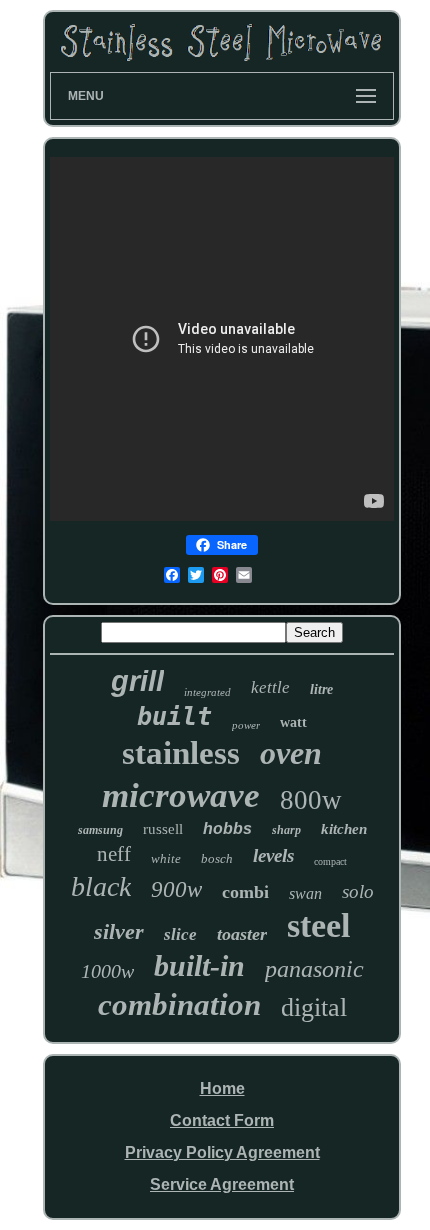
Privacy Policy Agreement (222, 1152)
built (174, 716)
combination (179, 1004)
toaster (242, 934)
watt (293, 722)
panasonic (314, 969)
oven (291, 753)
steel (318, 925)
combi (245, 892)
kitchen (344, 829)
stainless (181, 753)
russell (163, 829)
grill (137, 681)
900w (176, 889)
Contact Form (222, 1120)
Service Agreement (222, 1184)
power (246, 725)
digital (314, 1007)
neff (114, 854)
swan (305, 893)
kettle (270, 687)
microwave (181, 795)
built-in (199, 965)
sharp (286, 830)
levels (273, 855)
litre (321, 689)
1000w (107, 971)
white (166, 858)
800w (311, 800)
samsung (100, 830)
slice (180, 934)
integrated (207, 692)
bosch (217, 858)
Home (222, 1088)
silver (119, 931)
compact (330, 861)
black (101, 886)
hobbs (227, 828)
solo (358, 891)
